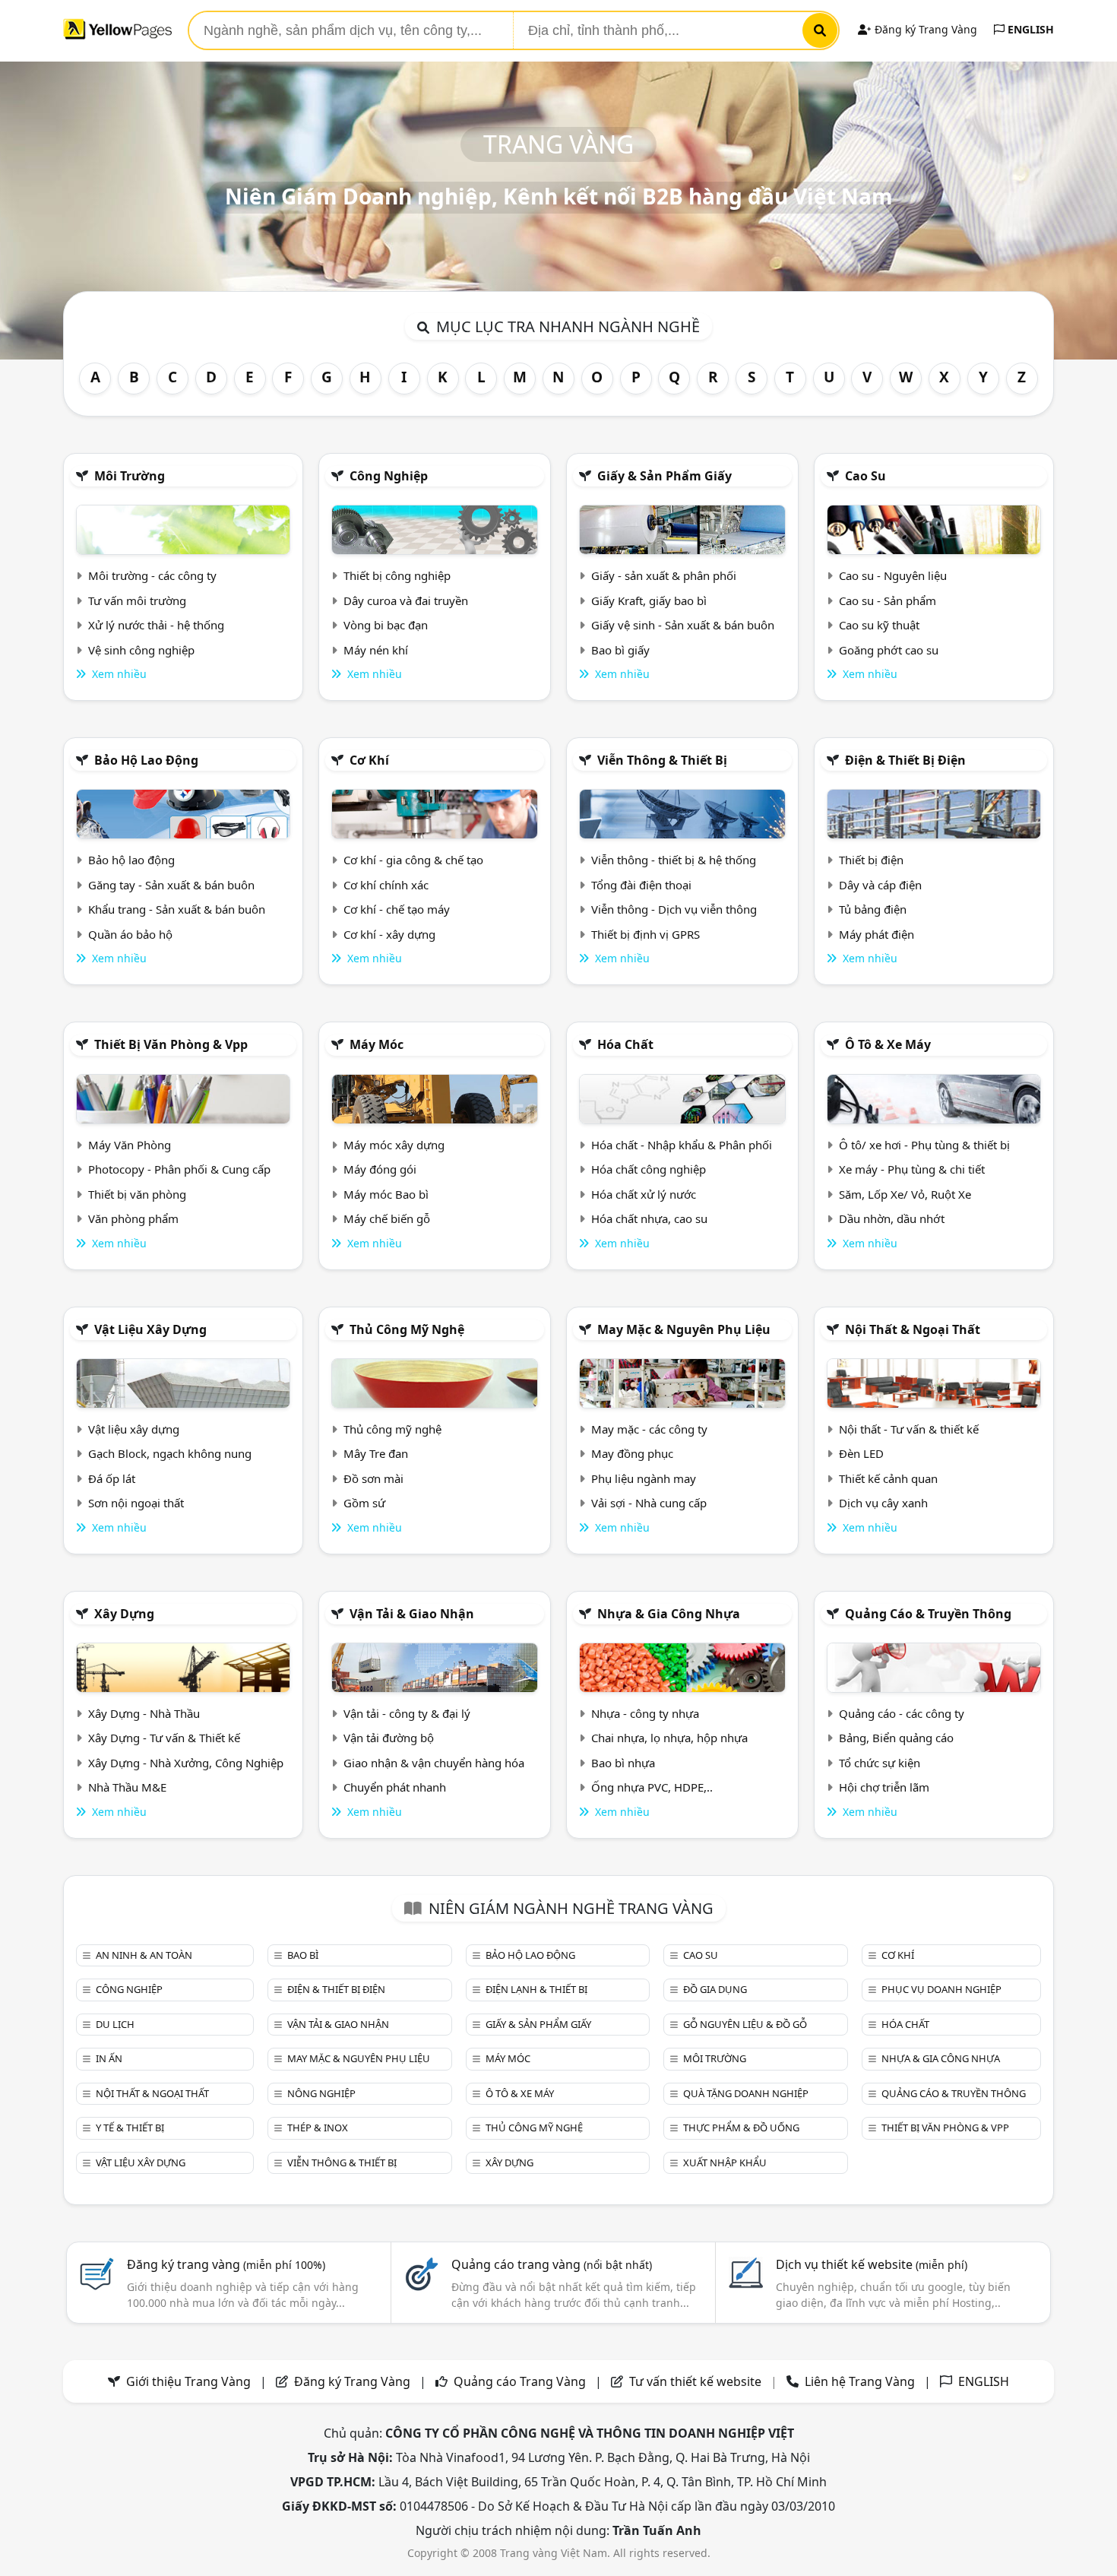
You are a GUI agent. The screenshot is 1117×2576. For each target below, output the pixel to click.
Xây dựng (124, 1614)
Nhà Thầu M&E (127, 1787)
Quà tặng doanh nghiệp (746, 2093)
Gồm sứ (364, 1503)
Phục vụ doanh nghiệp (941, 1989)
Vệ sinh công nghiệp (141, 650)
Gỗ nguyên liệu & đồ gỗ (745, 2024)
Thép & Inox (318, 2128)
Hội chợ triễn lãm (884, 1787)
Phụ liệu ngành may (644, 1478)
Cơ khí (369, 760)
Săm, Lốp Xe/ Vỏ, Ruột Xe (905, 1194)
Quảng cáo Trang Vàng (520, 2381)
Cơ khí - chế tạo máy (397, 909)
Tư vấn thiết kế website (697, 2381)
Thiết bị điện (871, 860)
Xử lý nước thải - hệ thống (156, 625)
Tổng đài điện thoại (641, 885)
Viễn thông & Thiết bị (662, 760)
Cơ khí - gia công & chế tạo (413, 860)
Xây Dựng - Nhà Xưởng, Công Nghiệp (186, 1763)
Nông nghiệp (321, 2093)
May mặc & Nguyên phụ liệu (684, 1329)
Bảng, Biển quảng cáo (896, 1738)
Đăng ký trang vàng (226, 2264)
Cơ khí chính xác (386, 885)
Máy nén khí (376, 650)
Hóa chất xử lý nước (644, 1194)
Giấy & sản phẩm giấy (665, 476)
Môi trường (130, 476)
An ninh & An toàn (144, 1955)
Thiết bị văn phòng (137, 1194)
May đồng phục (632, 1453)
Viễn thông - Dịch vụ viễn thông (674, 909)
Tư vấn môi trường (137, 600)
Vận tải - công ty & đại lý (407, 1713)
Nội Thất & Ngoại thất (913, 1329)
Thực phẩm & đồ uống (741, 2128)
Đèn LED (861, 1453)
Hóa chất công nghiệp (649, 1169)
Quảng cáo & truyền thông (928, 1614)
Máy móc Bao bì (386, 1194)
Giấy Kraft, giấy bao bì (649, 600)
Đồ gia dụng (715, 1989)
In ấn (109, 2058)
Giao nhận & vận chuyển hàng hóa (434, 1763)
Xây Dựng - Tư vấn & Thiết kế (164, 1738)
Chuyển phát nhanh (395, 1787)
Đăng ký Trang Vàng (924, 29)
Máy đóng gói (380, 1169)
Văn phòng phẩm (133, 1218)
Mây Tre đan (376, 1453)
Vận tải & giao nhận (412, 1614)
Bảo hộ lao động (146, 760)
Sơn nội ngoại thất (136, 1503)
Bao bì (303, 1955)
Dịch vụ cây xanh (883, 1503)
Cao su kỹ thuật (879, 625)
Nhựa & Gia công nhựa (669, 1614)
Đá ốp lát (112, 1478)
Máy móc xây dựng (394, 1145)
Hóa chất (625, 1044)
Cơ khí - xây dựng (389, 934)
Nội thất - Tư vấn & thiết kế (909, 1429)
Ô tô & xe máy (888, 1044)
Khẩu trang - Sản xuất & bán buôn (177, 909)
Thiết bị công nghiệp (397, 575)
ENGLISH (1029, 29)
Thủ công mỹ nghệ (407, 1329)
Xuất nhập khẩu (725, 2163)
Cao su (865, 476)
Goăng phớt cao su (889, 650)
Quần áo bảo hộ (130, 934)
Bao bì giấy (620, 650)
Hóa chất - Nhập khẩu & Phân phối (682, 1145)
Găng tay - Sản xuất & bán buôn (171, 885)
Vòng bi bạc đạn (386, 625)
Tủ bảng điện (873, 909)
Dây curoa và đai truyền (406, 600)
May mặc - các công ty (649, 1429)
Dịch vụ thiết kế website (872, 2264)
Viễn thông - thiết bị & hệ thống (674, 860)
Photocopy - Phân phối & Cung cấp (179, 1169)
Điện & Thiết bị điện (905, 760)
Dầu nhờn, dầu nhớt (892, 1218)
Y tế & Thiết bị (130, 2128)
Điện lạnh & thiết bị (536, 1989)
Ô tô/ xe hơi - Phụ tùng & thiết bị (924, 1145)
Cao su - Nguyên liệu (893, 575)
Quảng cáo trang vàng (552, 2264)
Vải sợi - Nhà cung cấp (649, 1503)
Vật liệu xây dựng (150, 1329)
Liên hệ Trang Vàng (860, 2381)
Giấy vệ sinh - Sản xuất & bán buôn (683, 625)
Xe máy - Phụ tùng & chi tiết (912, 1169)
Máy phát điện (877, 934)
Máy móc (377, 1044)
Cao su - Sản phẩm (888, 600)
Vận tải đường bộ (389, 1738)
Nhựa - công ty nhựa (645, 1713)
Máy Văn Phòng (130, 1145)
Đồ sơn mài (373, 1478)
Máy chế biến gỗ (387, 1218)
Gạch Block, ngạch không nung (170, 1453)
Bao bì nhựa (623, 1763)
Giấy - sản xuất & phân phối (664, 575)
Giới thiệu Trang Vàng (188, 2381)
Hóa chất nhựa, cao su (649, 1218)
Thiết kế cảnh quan (888, 1478)
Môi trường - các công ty (152, 575)
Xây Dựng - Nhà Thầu (144, 1713)
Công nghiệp (389, 476)
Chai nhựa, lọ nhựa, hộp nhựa (669, 1738)
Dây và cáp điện (880, 885)
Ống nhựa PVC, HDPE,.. (652, 1787)
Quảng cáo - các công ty (902, 1713)
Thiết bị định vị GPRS (646, 934)
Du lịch (115, 2024)
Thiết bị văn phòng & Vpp (171, 1044)
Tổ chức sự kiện (880, 1763)
